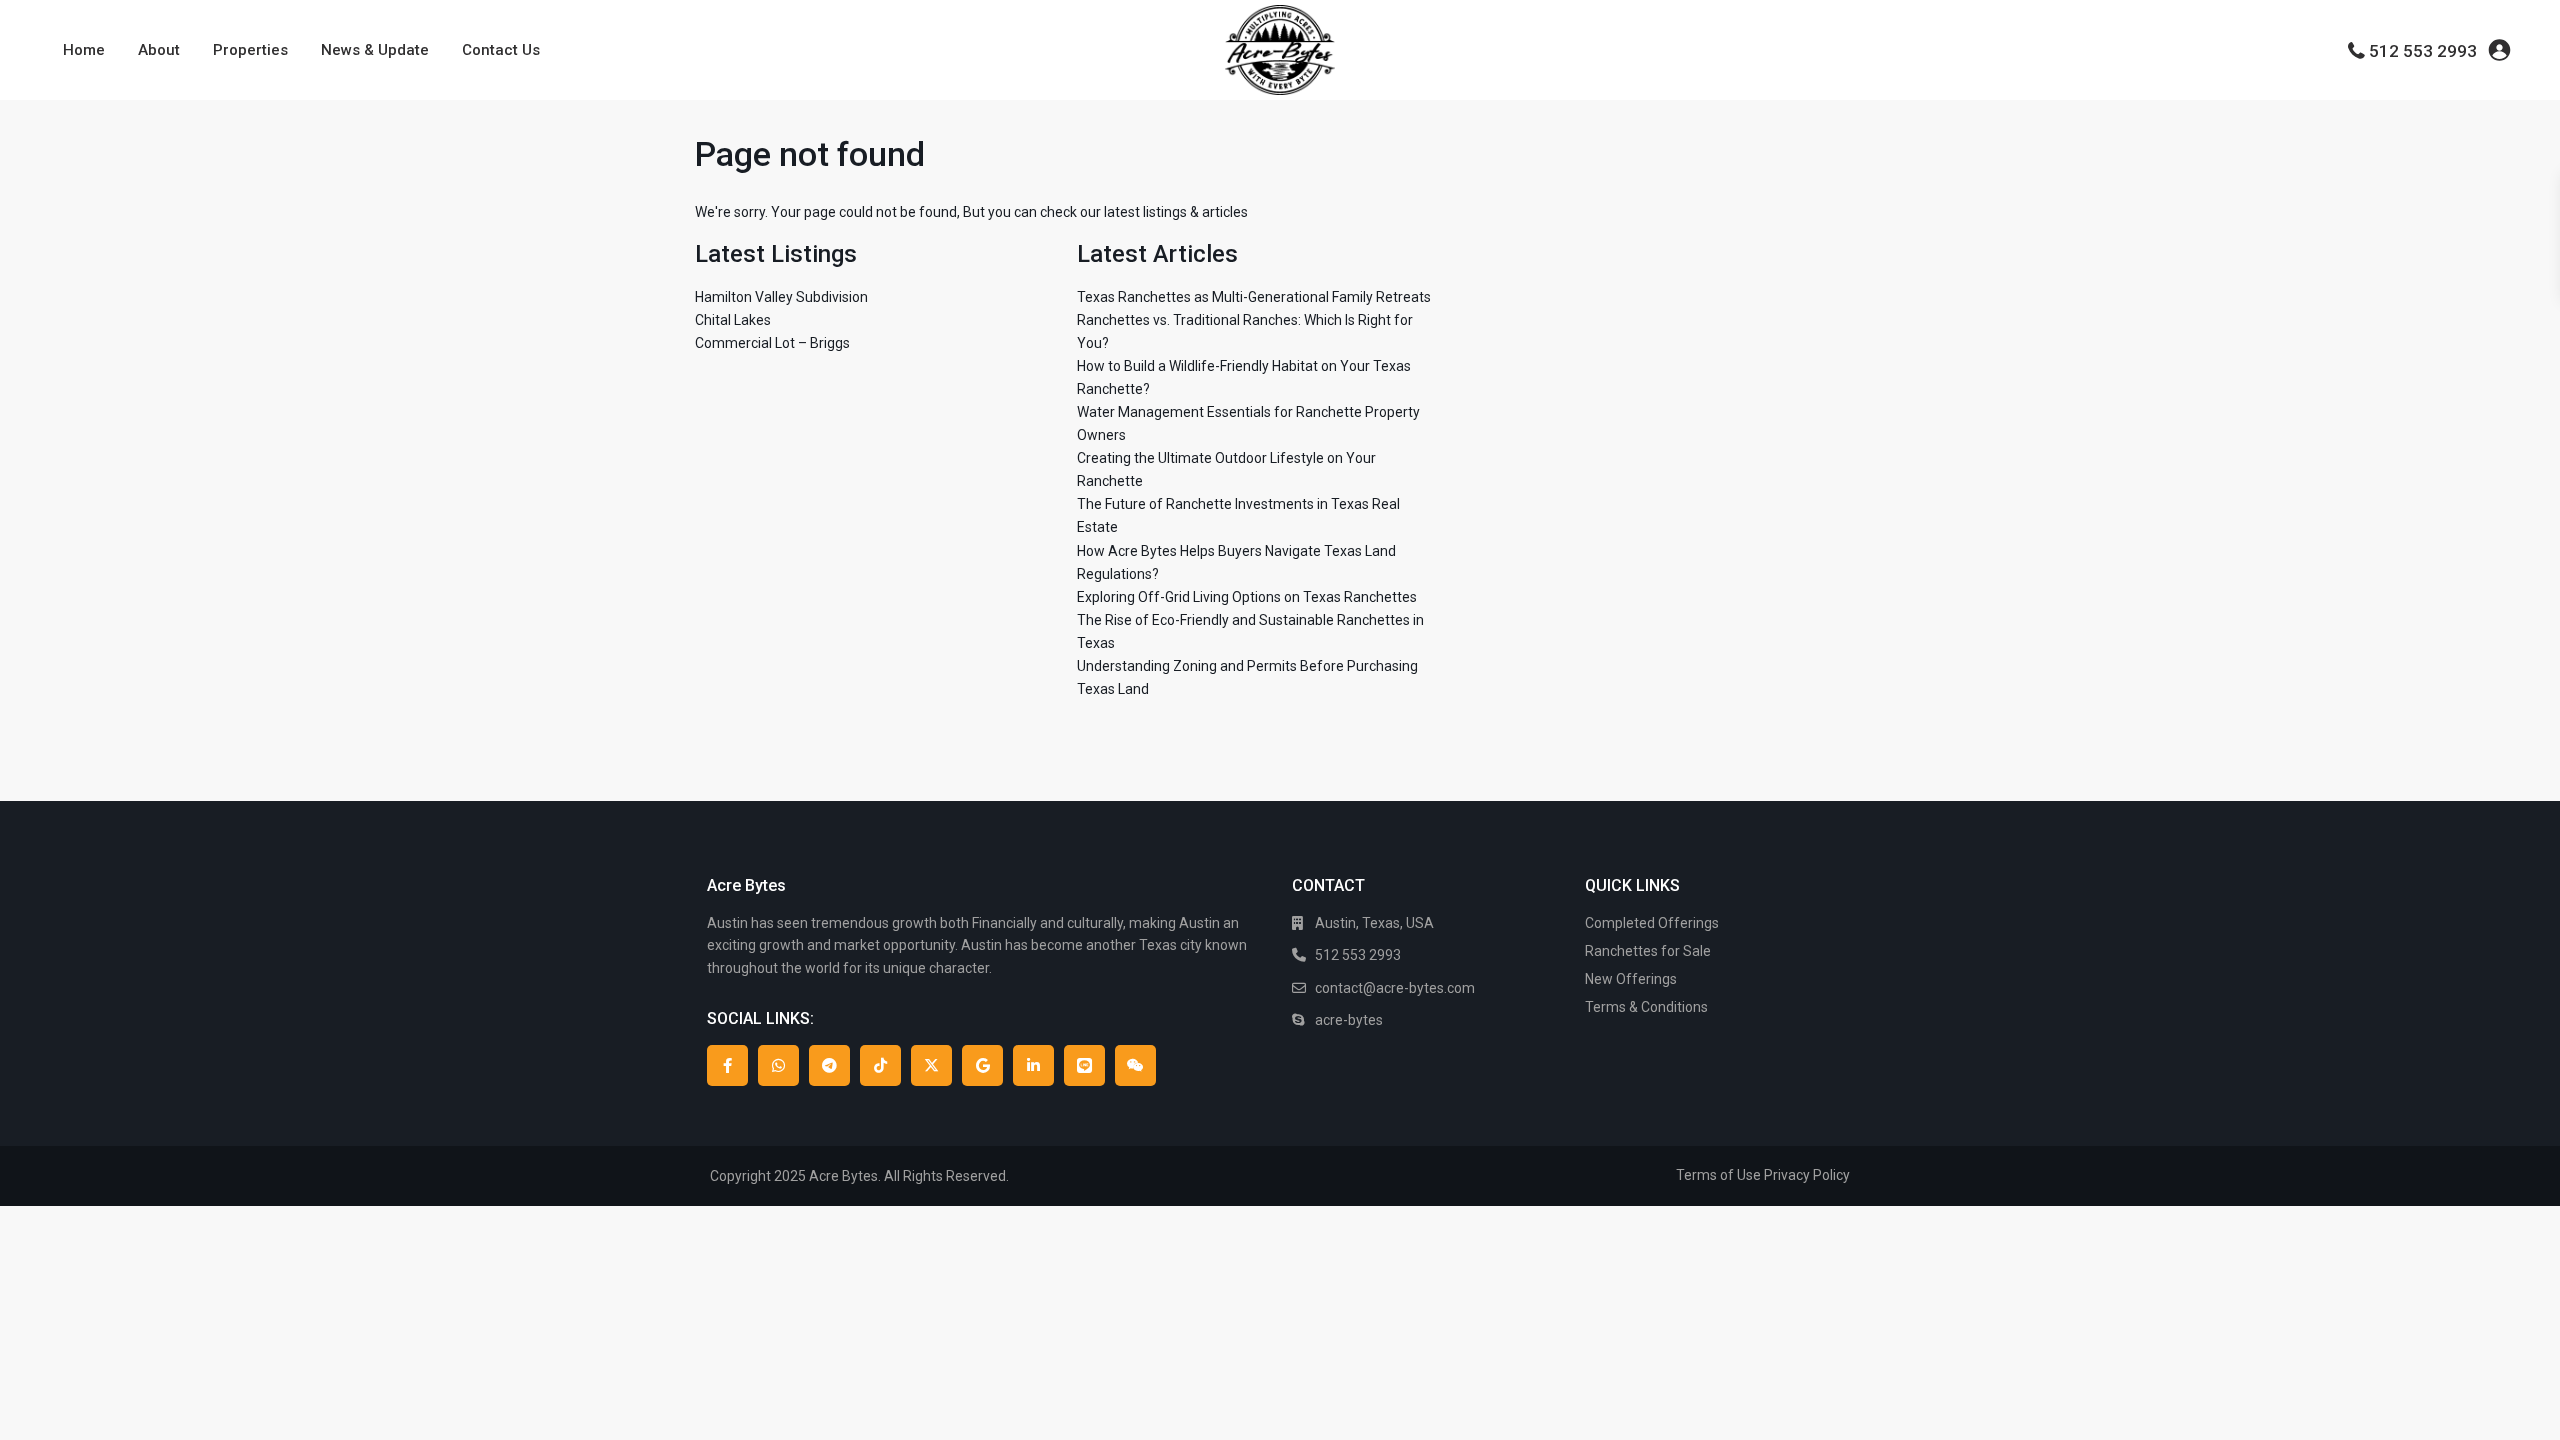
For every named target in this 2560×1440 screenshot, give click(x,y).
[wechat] (1135, 1065)
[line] (1084, 1065)
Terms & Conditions (1646, 1007)
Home (84, 50)
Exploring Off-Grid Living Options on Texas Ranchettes (1247, 597)
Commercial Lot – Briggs (772, 343)
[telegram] (829, 1065)
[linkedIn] (1033, 1065)
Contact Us (501, 50)
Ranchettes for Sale (1648, 951)
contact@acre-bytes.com (1395, 988)
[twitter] (931, 1065)
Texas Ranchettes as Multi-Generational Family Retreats (1254, 297)
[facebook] (727, 1065)
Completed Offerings (1652, 923)
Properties (250, 50)
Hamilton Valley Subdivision (781, 297)
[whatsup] (778, 1065)
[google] (982, 1065)
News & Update (375, 50)
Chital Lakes (733, 320)
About (159, 50)
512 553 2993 (2423, 51)
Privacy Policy (1807, 1175)
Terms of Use (1718, 1175)
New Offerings (1631, 979)
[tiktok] (880, 1065)
